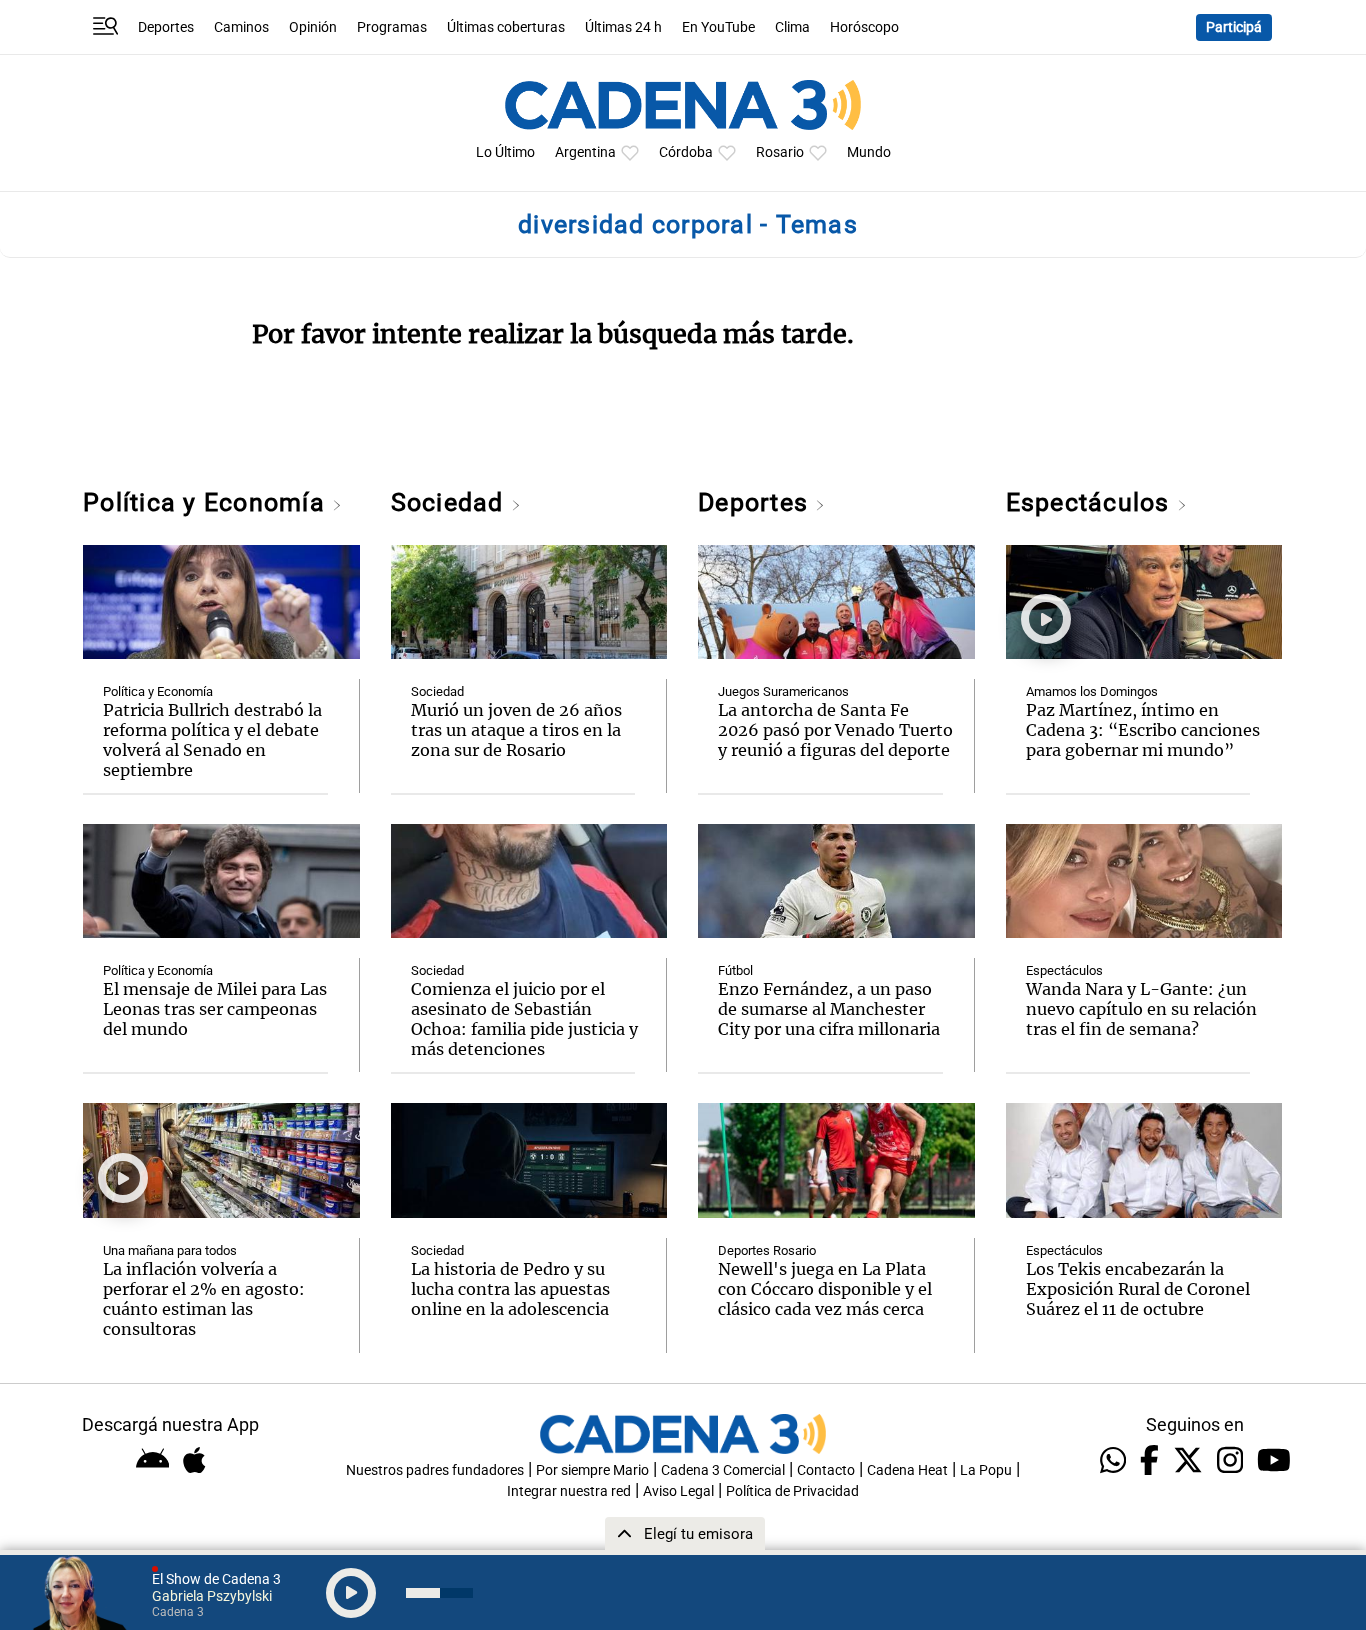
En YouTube (718, 27)
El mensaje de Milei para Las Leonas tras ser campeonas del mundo (215, 1009)
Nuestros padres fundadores (435, 1470)
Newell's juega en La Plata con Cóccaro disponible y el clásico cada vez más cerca (825, 1289)
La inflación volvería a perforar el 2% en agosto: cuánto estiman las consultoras (204, 1299)
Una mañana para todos (170, 1250)
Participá (1234, 27)
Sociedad (451, 502)
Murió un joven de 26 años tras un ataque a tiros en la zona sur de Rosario (516, 730)
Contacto (826, 1470)
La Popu (986, 1470)
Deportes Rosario (767, 1250)
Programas (392, 27)
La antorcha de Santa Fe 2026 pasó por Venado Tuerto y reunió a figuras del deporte (835, 730)
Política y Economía (207, 502)
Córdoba (686, 152)
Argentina (585, 152)
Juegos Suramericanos (783, 691)
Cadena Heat (907, 1470)
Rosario (780, 152)
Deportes (166, 27)
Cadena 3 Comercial (723, 1470)
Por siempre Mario (592, 1470)
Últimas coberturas (506, 27)
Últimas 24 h (623, 27)
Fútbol (735, 970)
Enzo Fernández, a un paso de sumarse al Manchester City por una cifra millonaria (829, 1009)
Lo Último (505, 152)
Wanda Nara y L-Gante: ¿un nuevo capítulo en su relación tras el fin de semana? (1141, 1009)
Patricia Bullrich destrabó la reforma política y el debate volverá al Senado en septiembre (212, 740)
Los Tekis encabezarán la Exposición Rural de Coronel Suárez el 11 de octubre (1138, 1289)
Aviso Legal (678, 1491)
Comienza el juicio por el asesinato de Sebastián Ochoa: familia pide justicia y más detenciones (524, 1019)
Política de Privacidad (792, 1491)
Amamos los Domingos (1092, 691)
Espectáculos (1091, 502)
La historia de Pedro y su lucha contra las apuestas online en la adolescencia (510, 1289)
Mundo (869, 152)
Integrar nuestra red (569, 1491)
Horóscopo (864, 27)
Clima (792, 27)
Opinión (313, 27)
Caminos (241, 27)
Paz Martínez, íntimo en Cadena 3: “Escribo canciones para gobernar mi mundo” (1143, 730)
